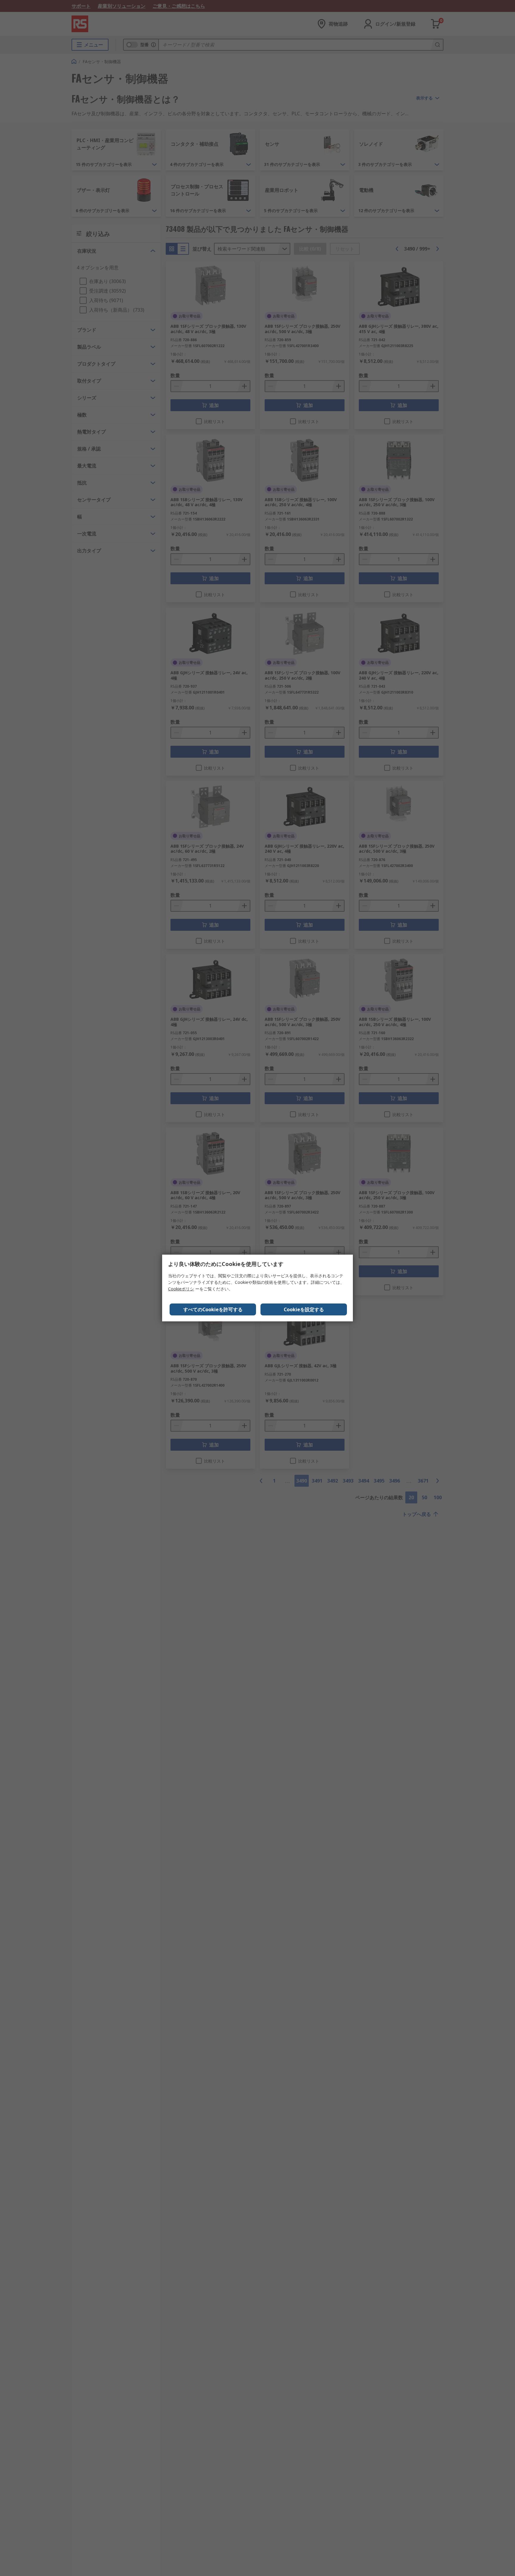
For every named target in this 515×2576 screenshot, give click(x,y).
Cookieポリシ (181, 1289)
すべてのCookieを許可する (213, 1309)
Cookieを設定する (304, 1309)
